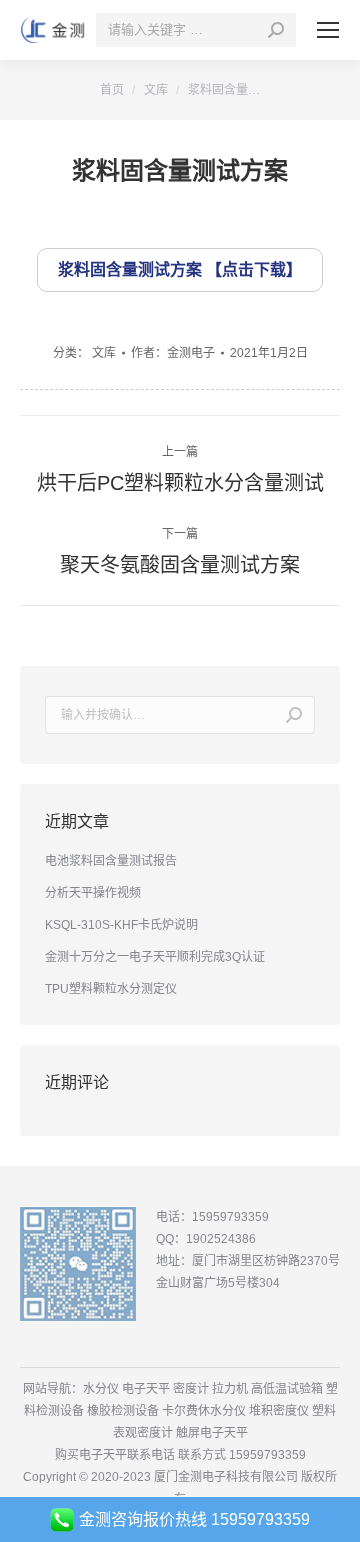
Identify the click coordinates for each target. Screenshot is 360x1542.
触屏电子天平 (212, 1433)
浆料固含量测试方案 (130, 269)
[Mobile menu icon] (328, 30)
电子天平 (146, 1389)
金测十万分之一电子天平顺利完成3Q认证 (155, 957)
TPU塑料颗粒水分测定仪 (111, 989)
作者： (173, 353)
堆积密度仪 (279, 1411)
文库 (104, 353)
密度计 (191, 1389)
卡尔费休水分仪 (204, 1411)
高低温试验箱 (287, 1389)
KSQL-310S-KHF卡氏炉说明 (121, 925)
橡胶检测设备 (123, 1411)
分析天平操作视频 (93, 893)
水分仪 (101, 1389)
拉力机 (230, 1389)
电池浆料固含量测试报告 (111, 861)
